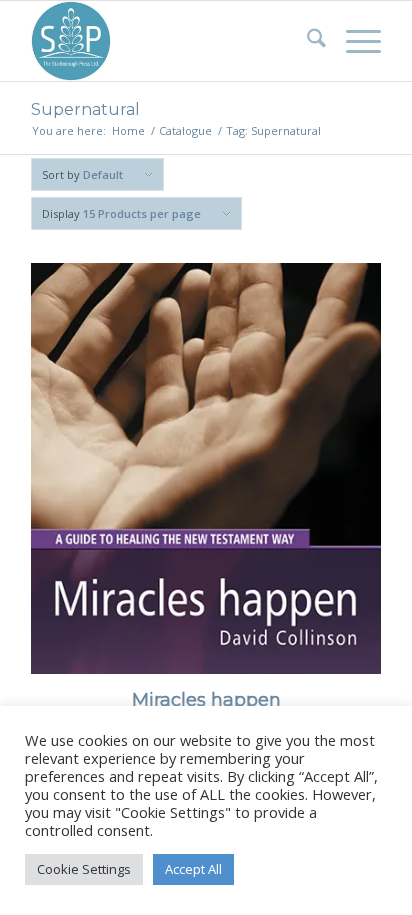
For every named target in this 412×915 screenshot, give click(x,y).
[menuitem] (306, 41)
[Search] (306, 41)
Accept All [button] (193, 869)
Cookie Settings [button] (84, 869)
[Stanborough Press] (171, 41)
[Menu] (353, 41)
